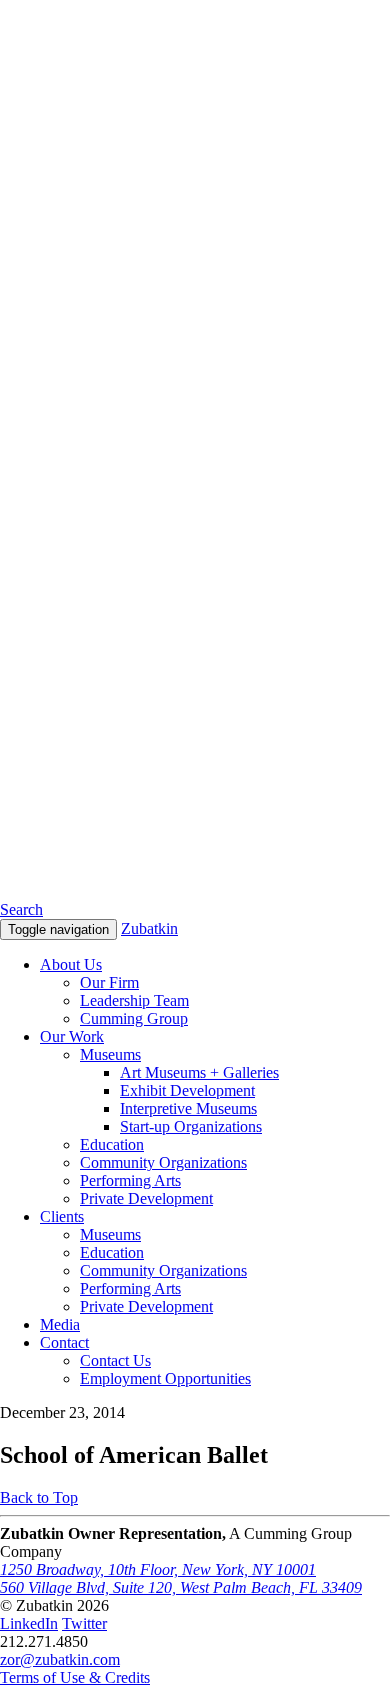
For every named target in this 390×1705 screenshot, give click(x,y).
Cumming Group (134, 1018)
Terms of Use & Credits (75, 1677)
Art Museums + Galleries (199, 1072)
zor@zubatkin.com (60, 1659)
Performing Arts (130, 1180)
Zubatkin (149, 928)
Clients (62, 1216)
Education (112, 1144)
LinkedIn (29, 1623)
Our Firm (109, 982)
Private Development (146, 1198)
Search (21, 909)
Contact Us (115, 1360)
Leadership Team (134, 1000)
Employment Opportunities (165, 1378)
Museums (110, 1054)
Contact (64, 1342)
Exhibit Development (187, 1090)
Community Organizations (163, 1162)
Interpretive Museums (188, 1108)
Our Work (72, 1036)
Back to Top (39, 1497)
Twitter (84, 1623)
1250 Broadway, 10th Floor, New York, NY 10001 (158, 1569)
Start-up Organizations (191, 1126)
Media (60, 1324)
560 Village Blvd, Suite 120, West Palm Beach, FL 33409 (181, 1587)
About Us (71, 964)
